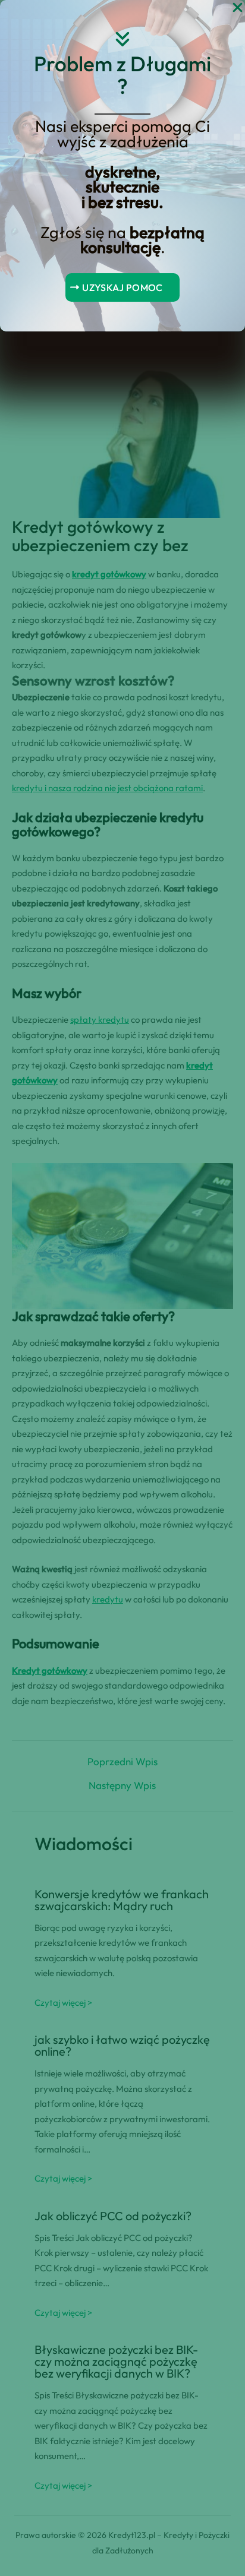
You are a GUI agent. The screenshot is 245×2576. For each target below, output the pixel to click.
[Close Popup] (238, 8)
